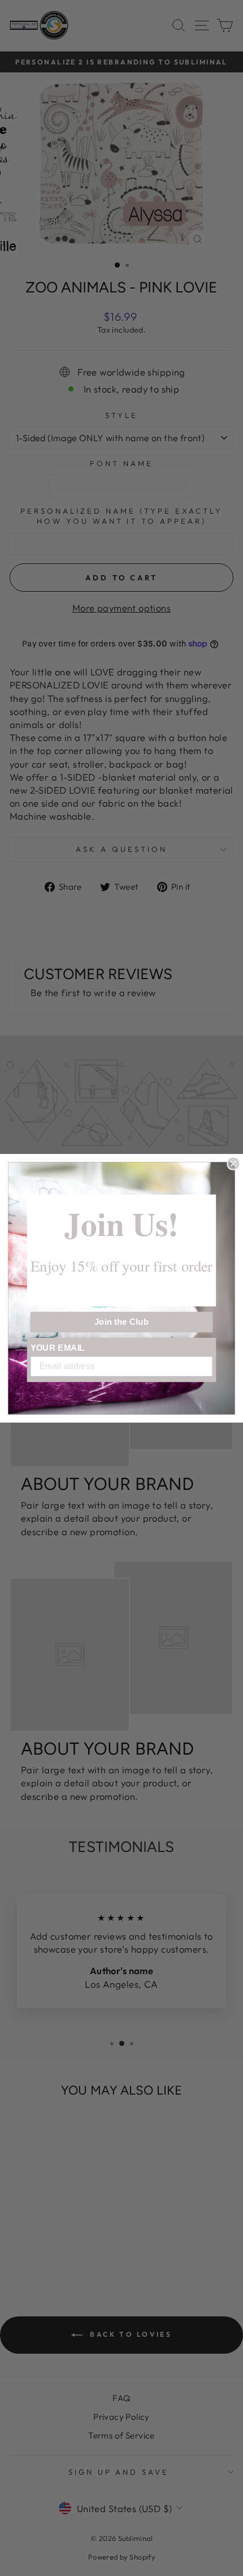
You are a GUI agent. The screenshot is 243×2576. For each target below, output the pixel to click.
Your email (58, 1347)
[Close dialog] (233, 1163)
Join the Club (122, 1321)
